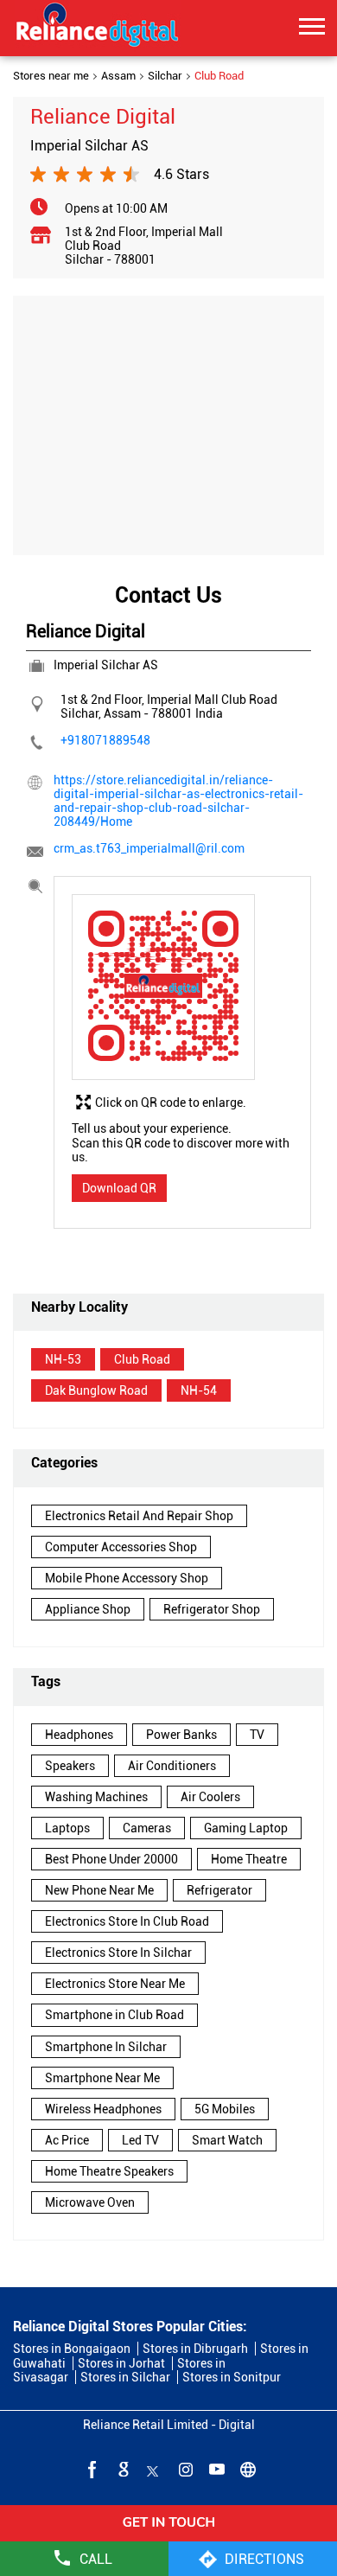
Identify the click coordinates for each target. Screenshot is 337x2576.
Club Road (142, 1359)
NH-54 (199, 1390)
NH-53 (63, 1359)
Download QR (119, 1188)
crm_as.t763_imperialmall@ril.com (149, 848)
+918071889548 (105, 740)
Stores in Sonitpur (232, 2377)
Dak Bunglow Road (96, 1390)
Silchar (165, 76)
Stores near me (51, 76)
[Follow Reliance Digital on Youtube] (215, 2469)
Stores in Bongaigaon (72, 2349)
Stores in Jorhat (121, 2363)
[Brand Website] (246, 2469)
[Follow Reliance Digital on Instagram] (184, 2469)
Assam (118, 76)
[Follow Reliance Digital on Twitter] (153, 2469)
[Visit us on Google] (122, 2469)
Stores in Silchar (125, 2377)
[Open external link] (168, 2535)
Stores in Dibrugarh (195, 2349)
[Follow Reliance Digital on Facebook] (91, 2469)
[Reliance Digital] (98, 28)
